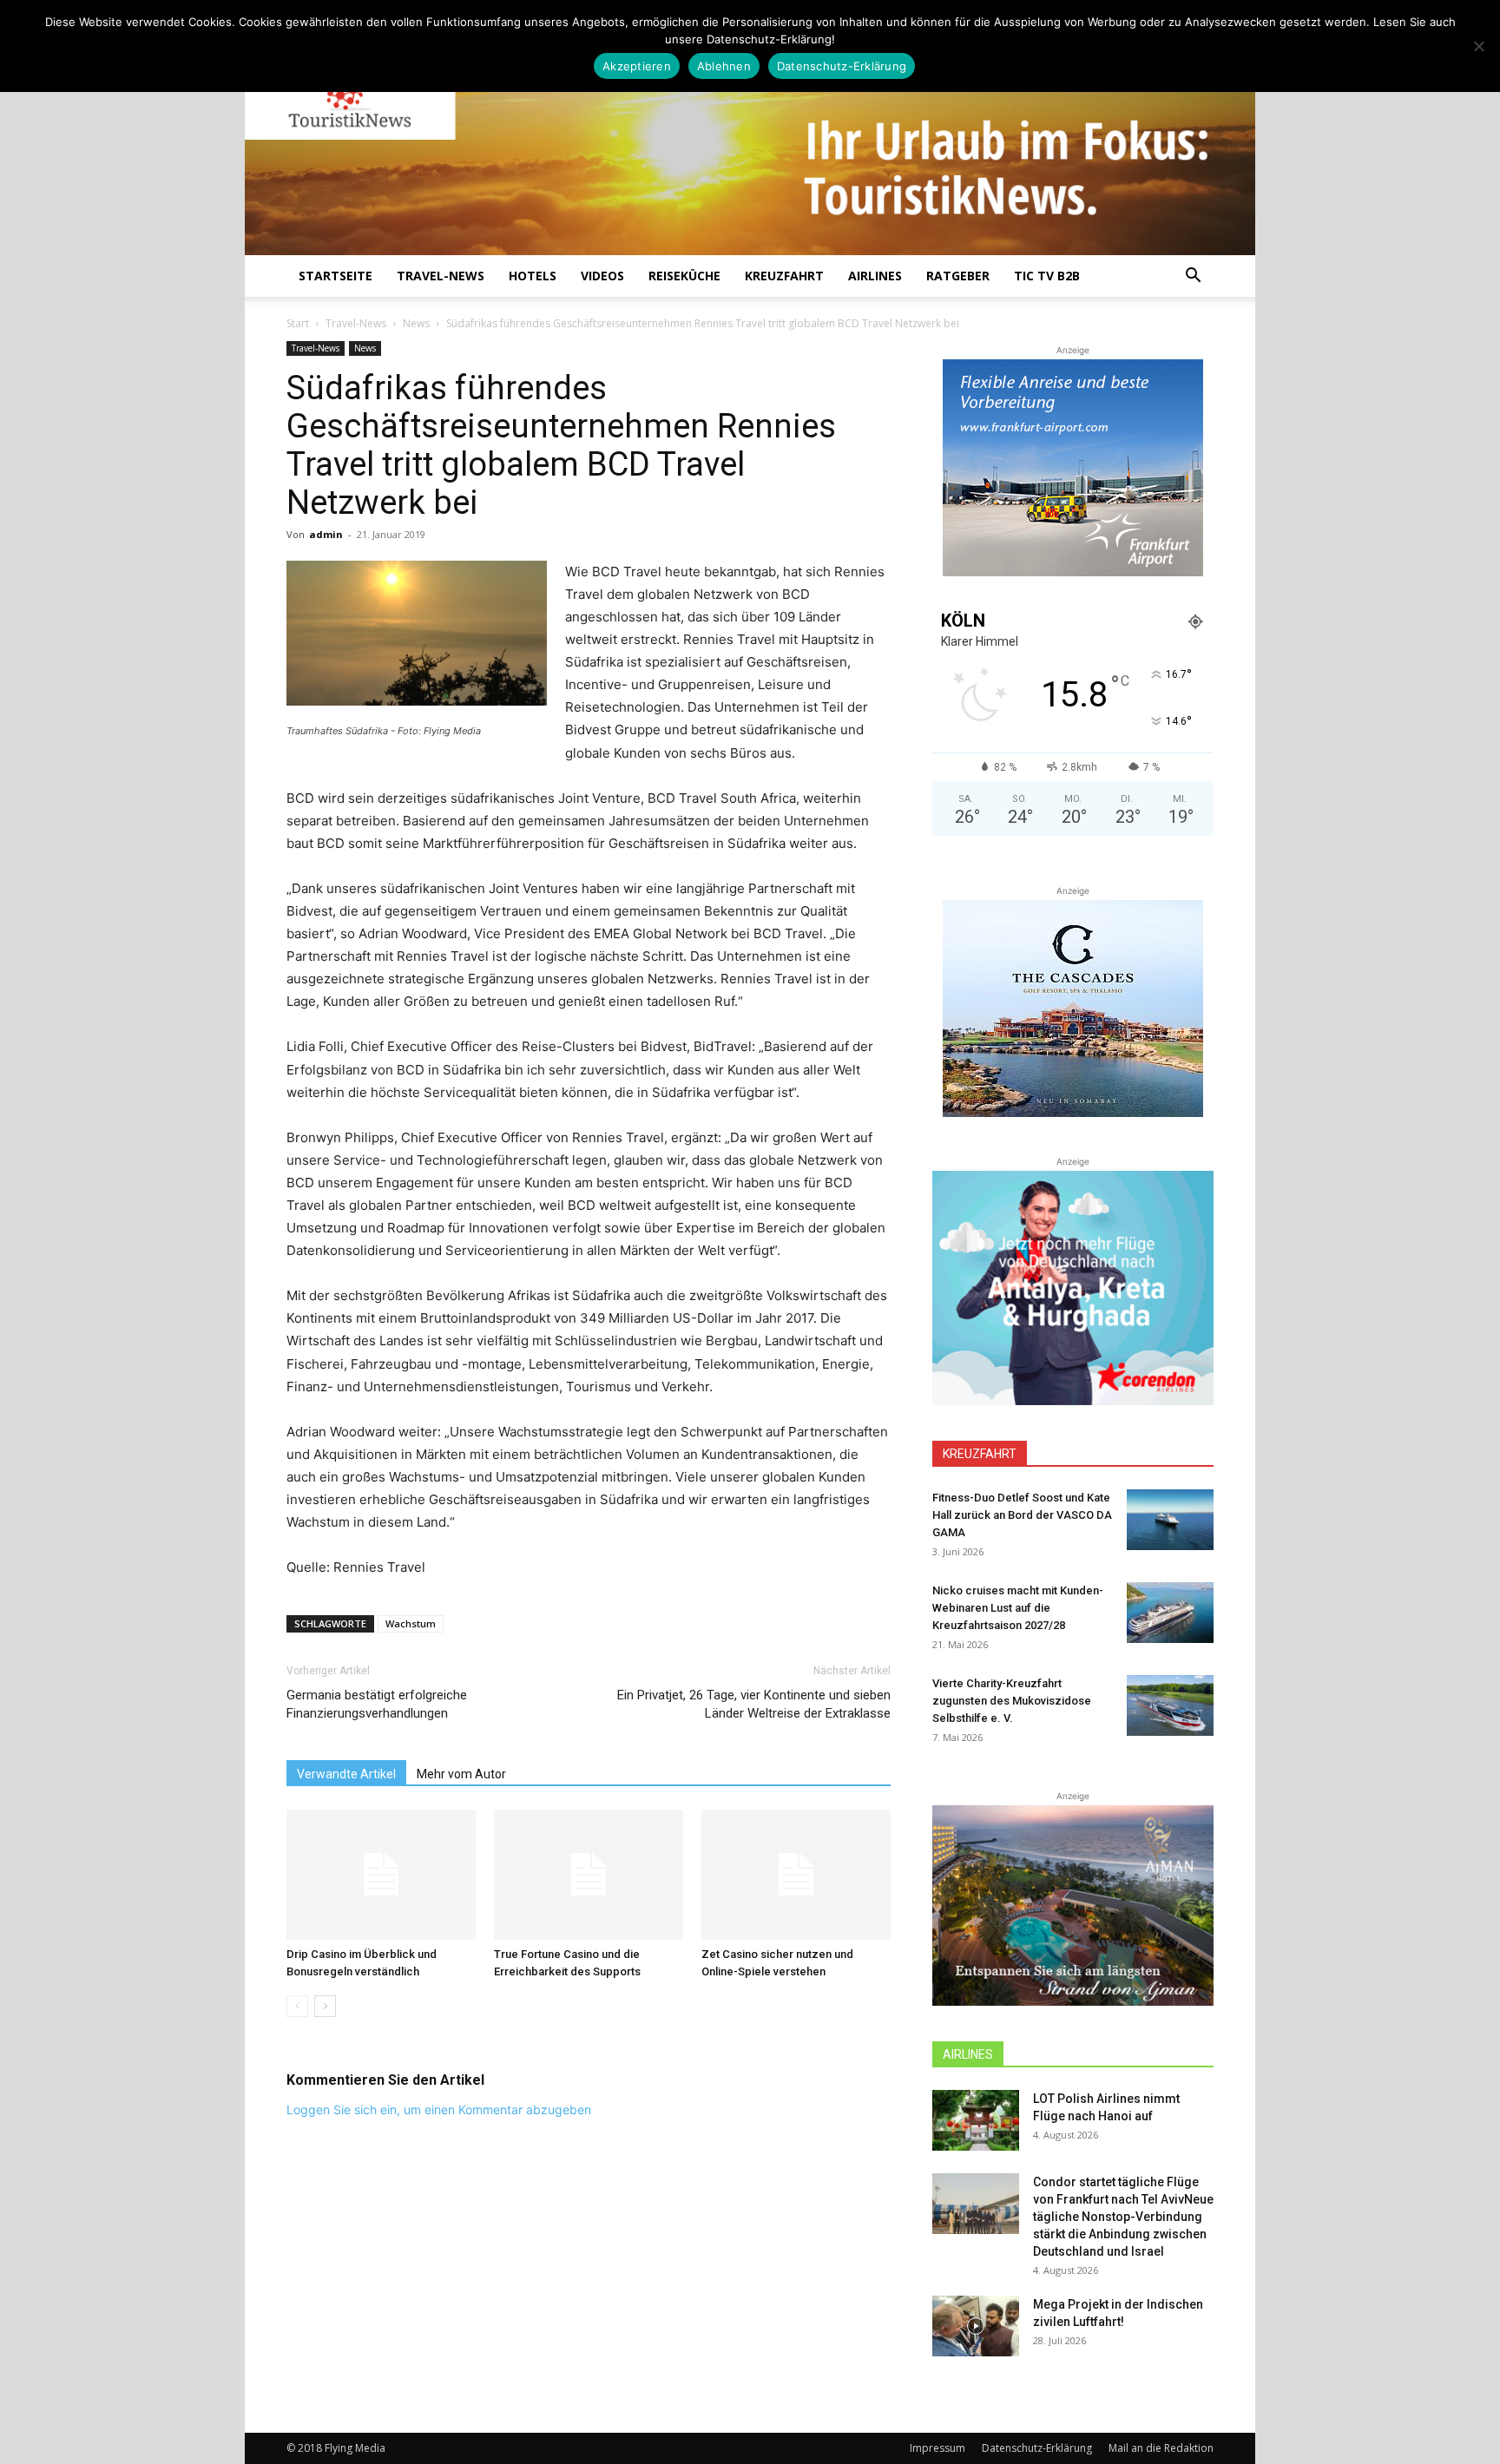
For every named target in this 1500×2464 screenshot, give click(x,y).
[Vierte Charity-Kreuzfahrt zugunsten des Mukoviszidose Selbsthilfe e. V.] (1170, 1705)
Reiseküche (684, 276)
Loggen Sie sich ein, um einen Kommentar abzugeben (439, 2109)
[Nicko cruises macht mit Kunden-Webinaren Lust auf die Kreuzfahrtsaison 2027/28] (1170, 1613)
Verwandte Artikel (346, 1774)
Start (298, 323)
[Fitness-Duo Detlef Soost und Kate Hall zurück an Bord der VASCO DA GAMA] (1170, 1520)
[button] (1193, 277)
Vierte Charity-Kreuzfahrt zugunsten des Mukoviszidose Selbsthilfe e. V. (1012, 1701)
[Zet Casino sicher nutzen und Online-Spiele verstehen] (796, 1875)
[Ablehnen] (1478, 46)
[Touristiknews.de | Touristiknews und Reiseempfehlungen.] (750, 140)
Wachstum (411, 1623)
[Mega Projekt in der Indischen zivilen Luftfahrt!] (976, 2326)
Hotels (533, 276)
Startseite (336, 276)
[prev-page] (297, 2006)
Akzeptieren (637, 66)
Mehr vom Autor (461, 1774)
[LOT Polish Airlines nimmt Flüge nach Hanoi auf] (976, 2120)
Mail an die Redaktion (1161, 2448)
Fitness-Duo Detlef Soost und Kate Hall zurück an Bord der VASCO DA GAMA (1022, 1515)
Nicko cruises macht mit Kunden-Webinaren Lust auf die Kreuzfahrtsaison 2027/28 (1018, 1608)
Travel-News (441, 276)
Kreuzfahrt (784, 276)
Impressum (937, 2448)
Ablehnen (724, 66)
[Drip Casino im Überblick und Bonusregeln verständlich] (381, 1875)
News (416, 323)
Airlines (875, 276)
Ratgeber (958, 276)
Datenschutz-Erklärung (1037, 2448)
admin (326, 534)
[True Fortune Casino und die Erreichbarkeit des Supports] (589, 1875)
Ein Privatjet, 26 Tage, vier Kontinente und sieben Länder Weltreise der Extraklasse (754, 1704)
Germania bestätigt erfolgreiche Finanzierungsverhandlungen (377, 1704)
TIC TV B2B (1047, 276)
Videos (602, 276)
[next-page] (325, 2006)
